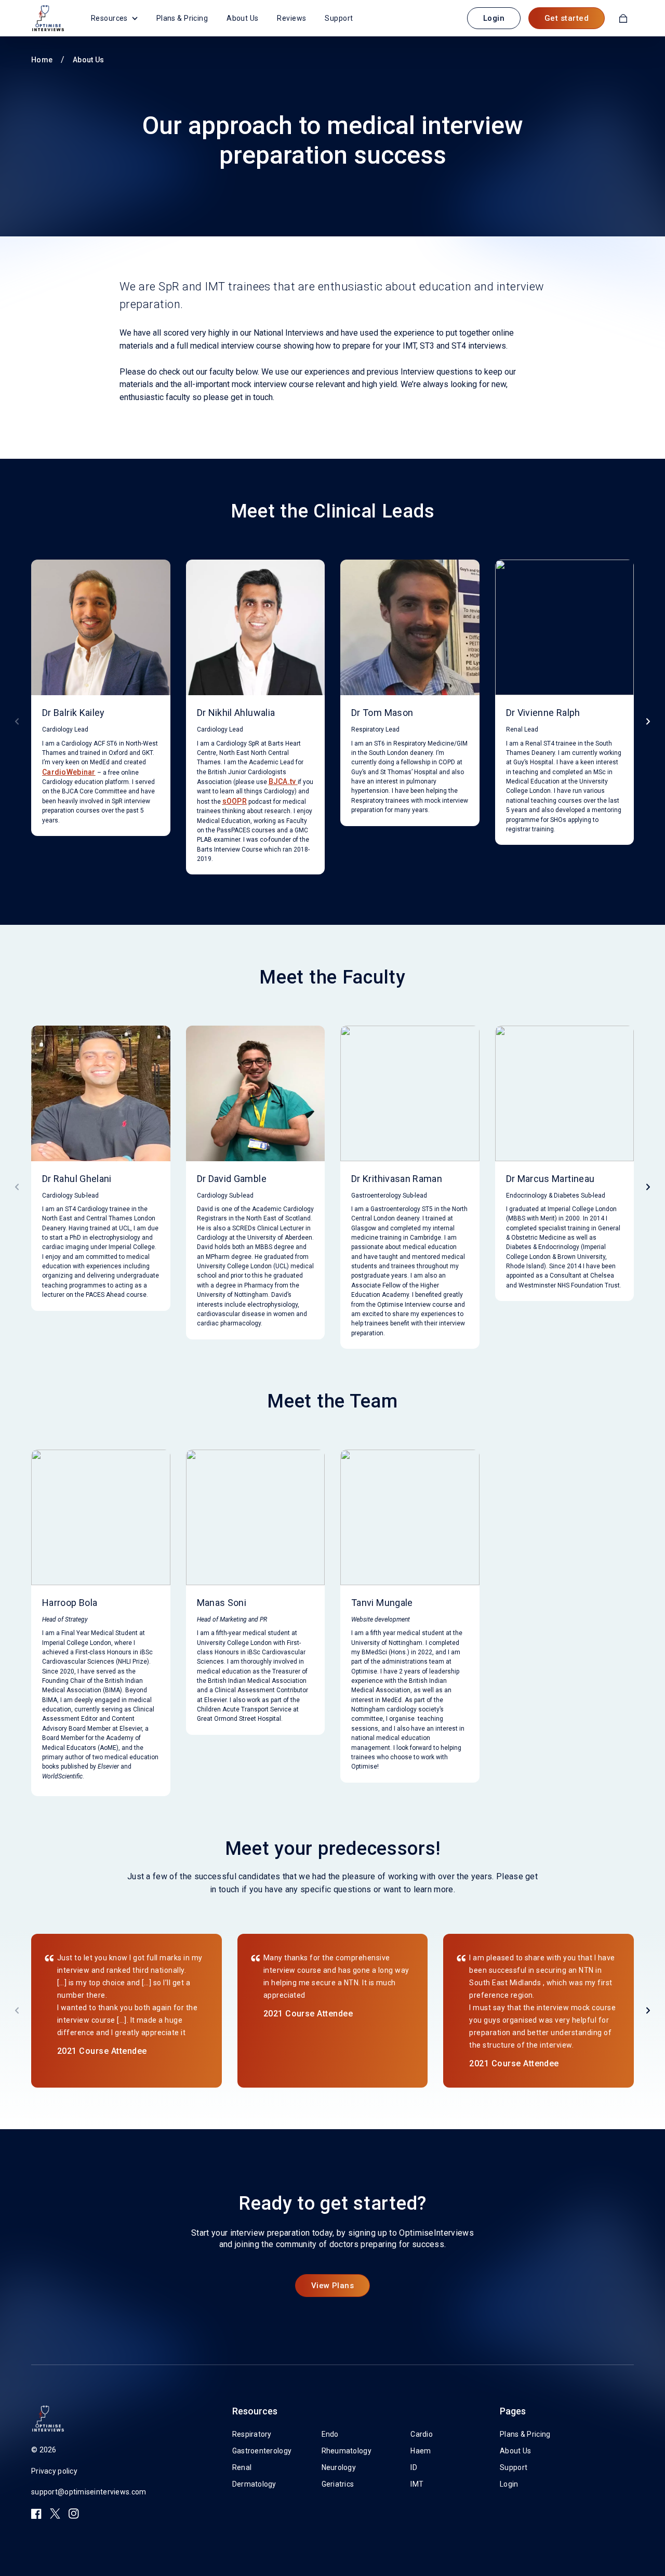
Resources (109, 18)
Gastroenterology (262, 2451)
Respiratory (252, 2434)
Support (339, 18)
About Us (242, 18)
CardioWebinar (69, 772)
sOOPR (235, 801)
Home (42, 60)
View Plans (333, 2286)
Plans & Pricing (182, 18)
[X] (55, 2514)
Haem (421, 2451)
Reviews (291, 18)
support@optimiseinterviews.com (89, 2492)
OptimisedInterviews (48, 18)
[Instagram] (74, 2514)
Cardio (422, 2434)
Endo (330, 2434)
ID (414, 2467)
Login (494, 18)
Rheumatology (347, 2451)
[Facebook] (36, 2514)
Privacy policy (54, 2471)
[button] (648, 721)
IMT (417, 2484)
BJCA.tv (283, 781)
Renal (242, 2467)
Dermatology (254, 2484)
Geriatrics (338, 2484)
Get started (567, 18)
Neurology (339, 2467)
